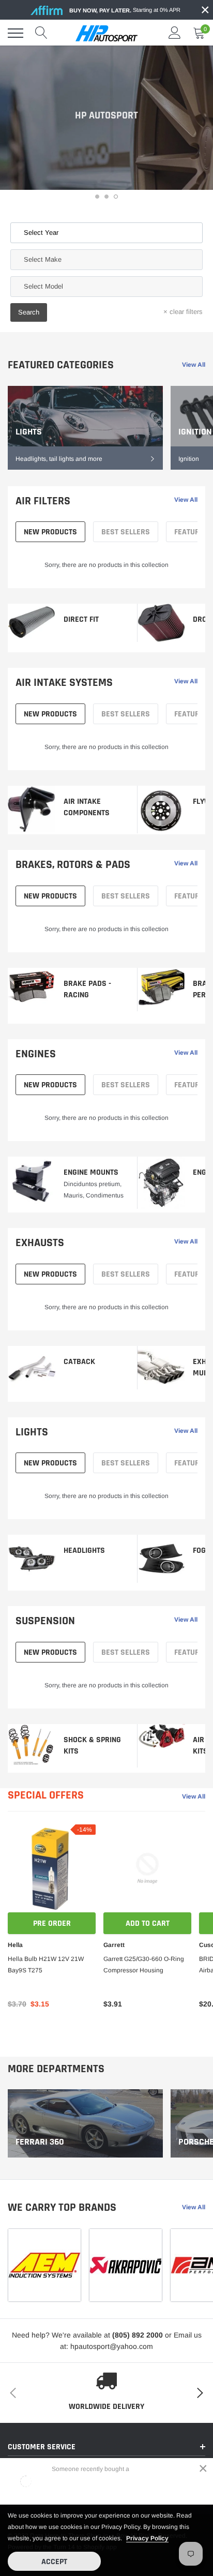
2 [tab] (106, 197)
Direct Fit (81, 619)
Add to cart (148, 1923)
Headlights (84, 1551)
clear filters (183, 312)
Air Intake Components (87, 807)
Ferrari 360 (40, 2142)
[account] (175, 33)
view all (194, 365)
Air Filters (43, 501)
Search (29, 312)
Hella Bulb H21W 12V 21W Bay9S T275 (46, 1965)
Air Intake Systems (64, 683)
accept (54, 2562)
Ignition (195, 432)
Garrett (114, 1945)
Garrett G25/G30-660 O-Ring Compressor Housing (144, 1965)
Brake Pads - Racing (87, 989)
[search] (41, 33)
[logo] (106, 33)
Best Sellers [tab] (126, 532)
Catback (79, 1362)
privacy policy (147, 2538)
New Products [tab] (50, 532)
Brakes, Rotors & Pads (73, 865)
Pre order (52, 1923)
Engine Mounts (91, 1172)
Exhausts (40, 1243)
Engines (36, 1054)
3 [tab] (116, 197)
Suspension (45, 1621)
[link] (85, 428)
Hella (15, 1945)
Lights (29, 432)
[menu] (16, 33)
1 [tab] (97, 197)
